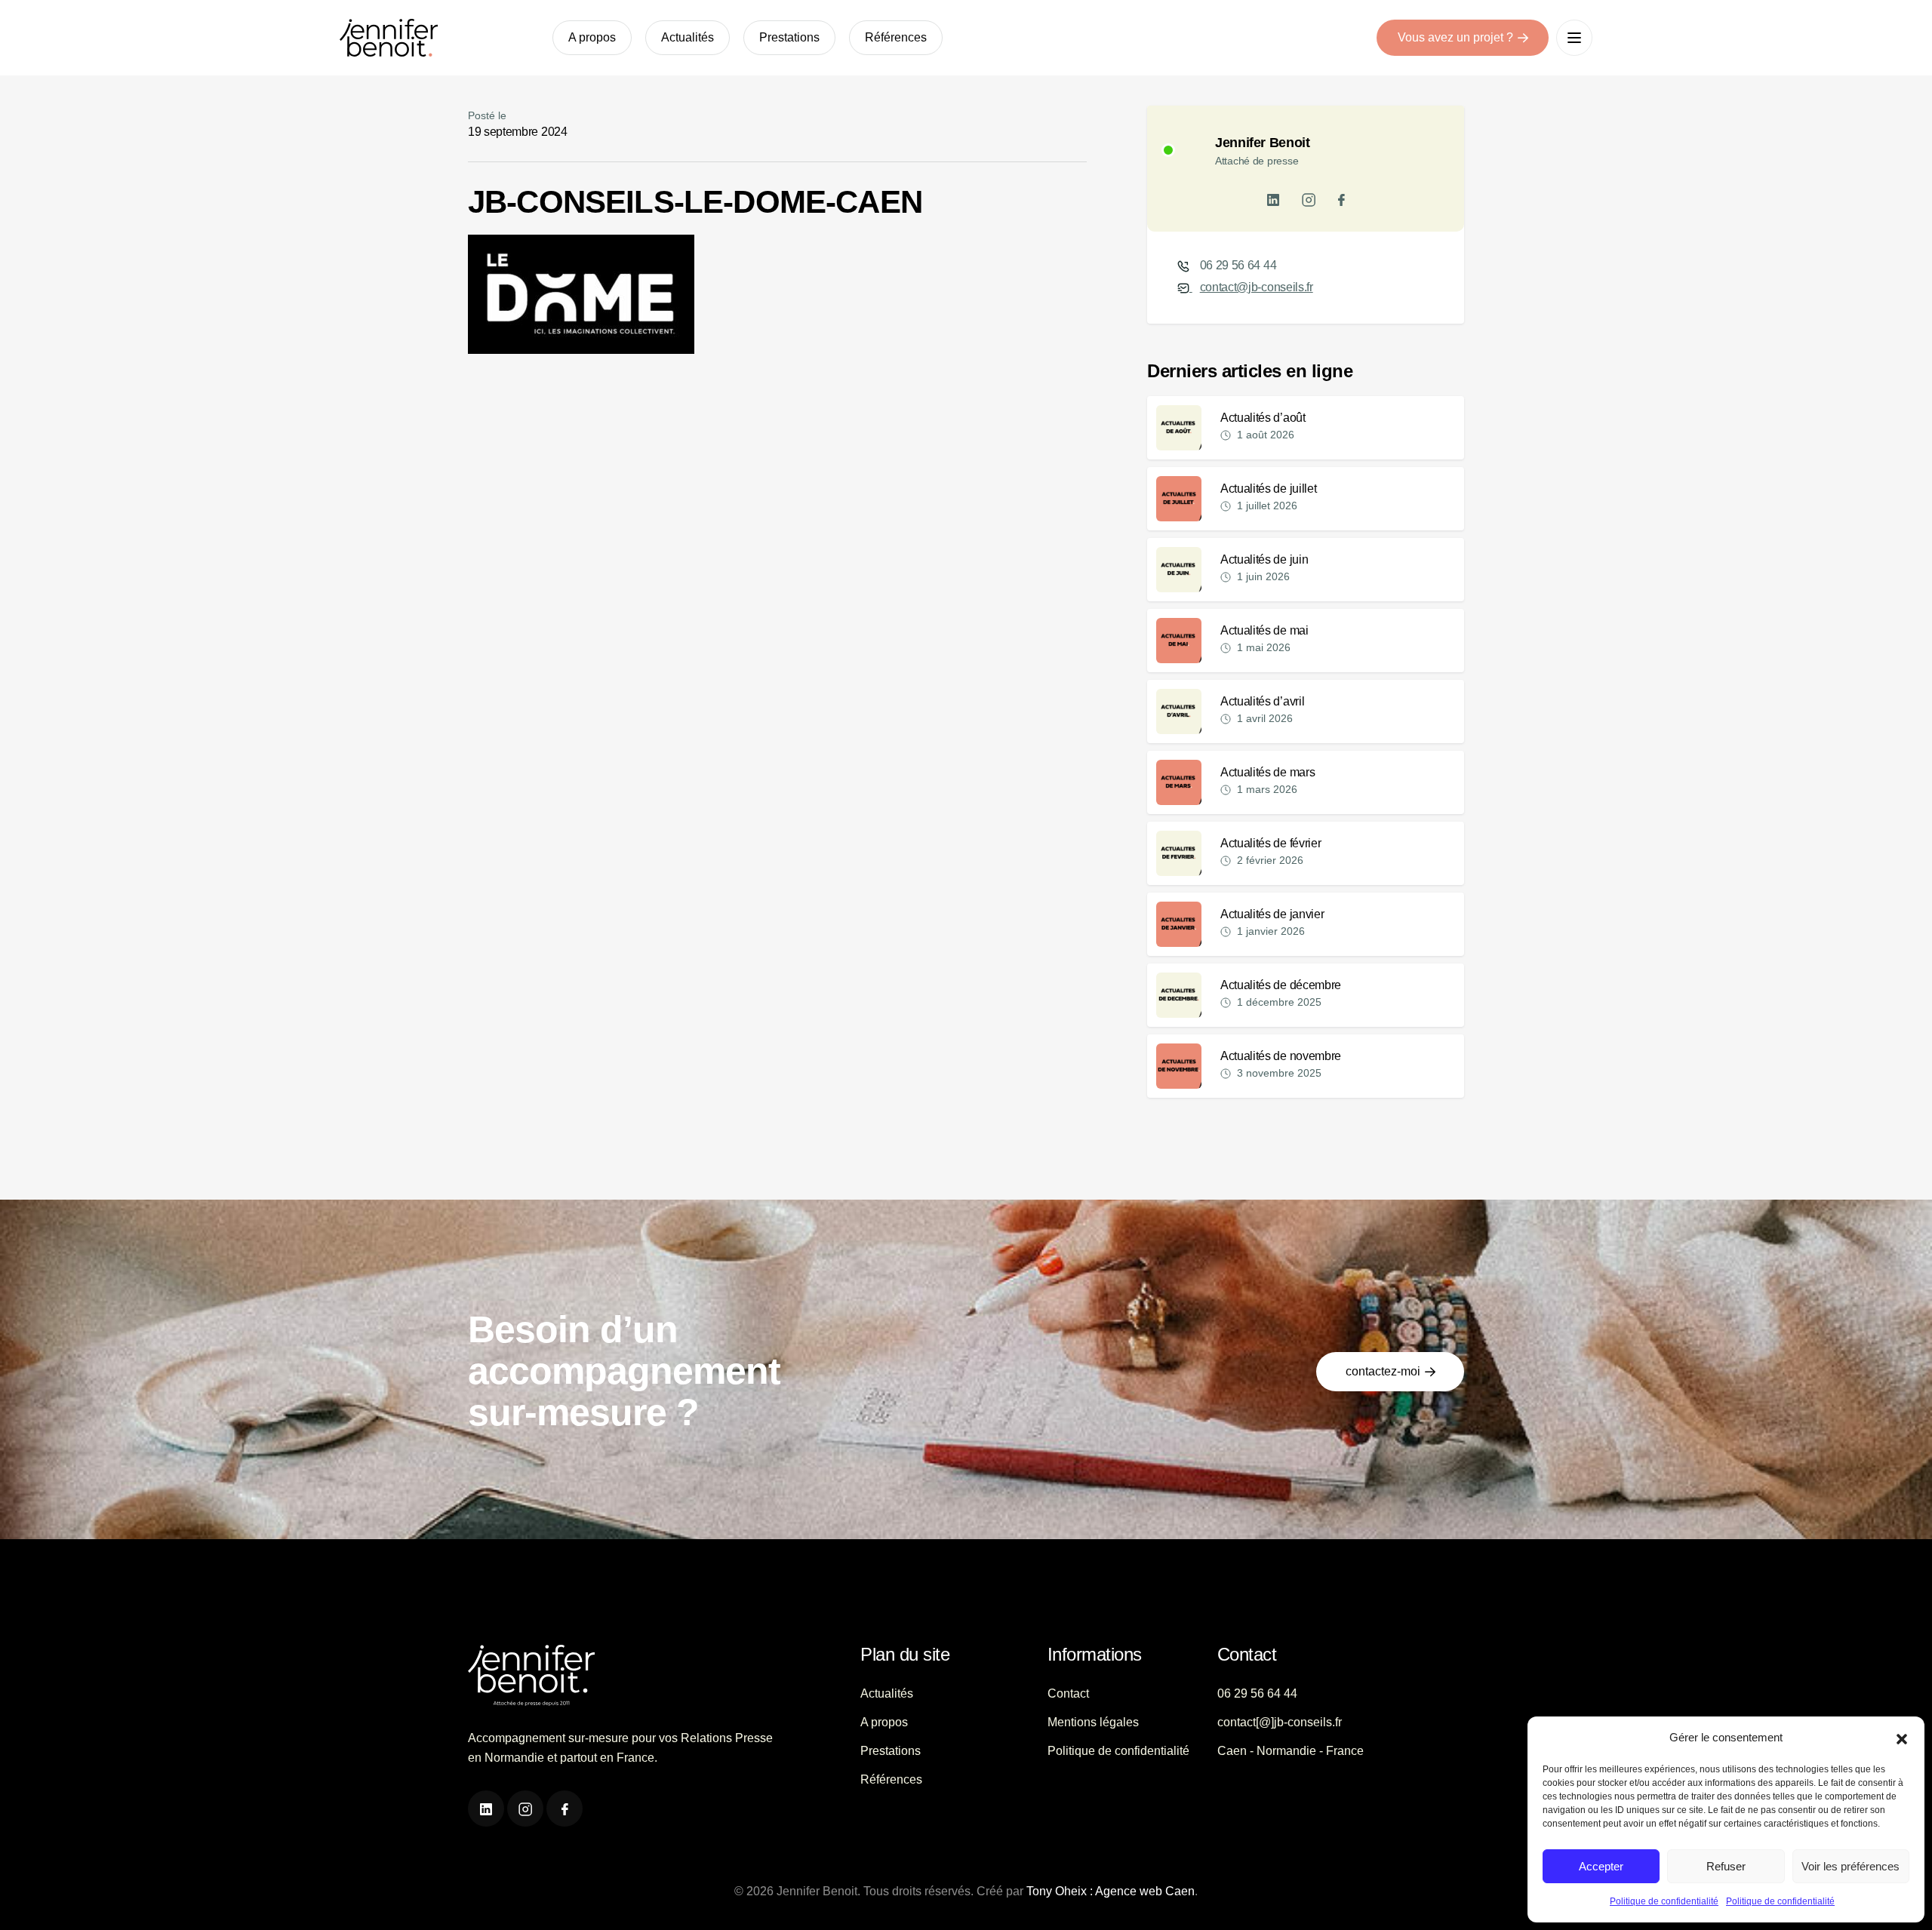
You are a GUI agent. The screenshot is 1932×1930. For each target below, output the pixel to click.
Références (896, 37)
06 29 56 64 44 (1238, 265)
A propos (592, 37)
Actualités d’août (1263, 418)
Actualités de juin (1264, 559)
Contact (1068, 1693)
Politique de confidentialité (1664, 1901)
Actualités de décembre (1281, 985)
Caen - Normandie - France (1291, 1751)
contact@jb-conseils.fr (1257, 287)
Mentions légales (1093, 1722)
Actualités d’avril (1262, 701)
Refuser (1726, 1866)
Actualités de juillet (1268, 489)
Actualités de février (1271, 843)
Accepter (1601, 1866)
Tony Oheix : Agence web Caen (1111, 1891)
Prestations (789, 37)
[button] (1902, 1738)
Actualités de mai (1264, 630)
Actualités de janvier (1272, 914)
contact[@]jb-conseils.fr (1280, 1722)
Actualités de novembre (1281, 1056)
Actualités (688, 37)
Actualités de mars (1267, 772)
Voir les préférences (1850, 1866)
